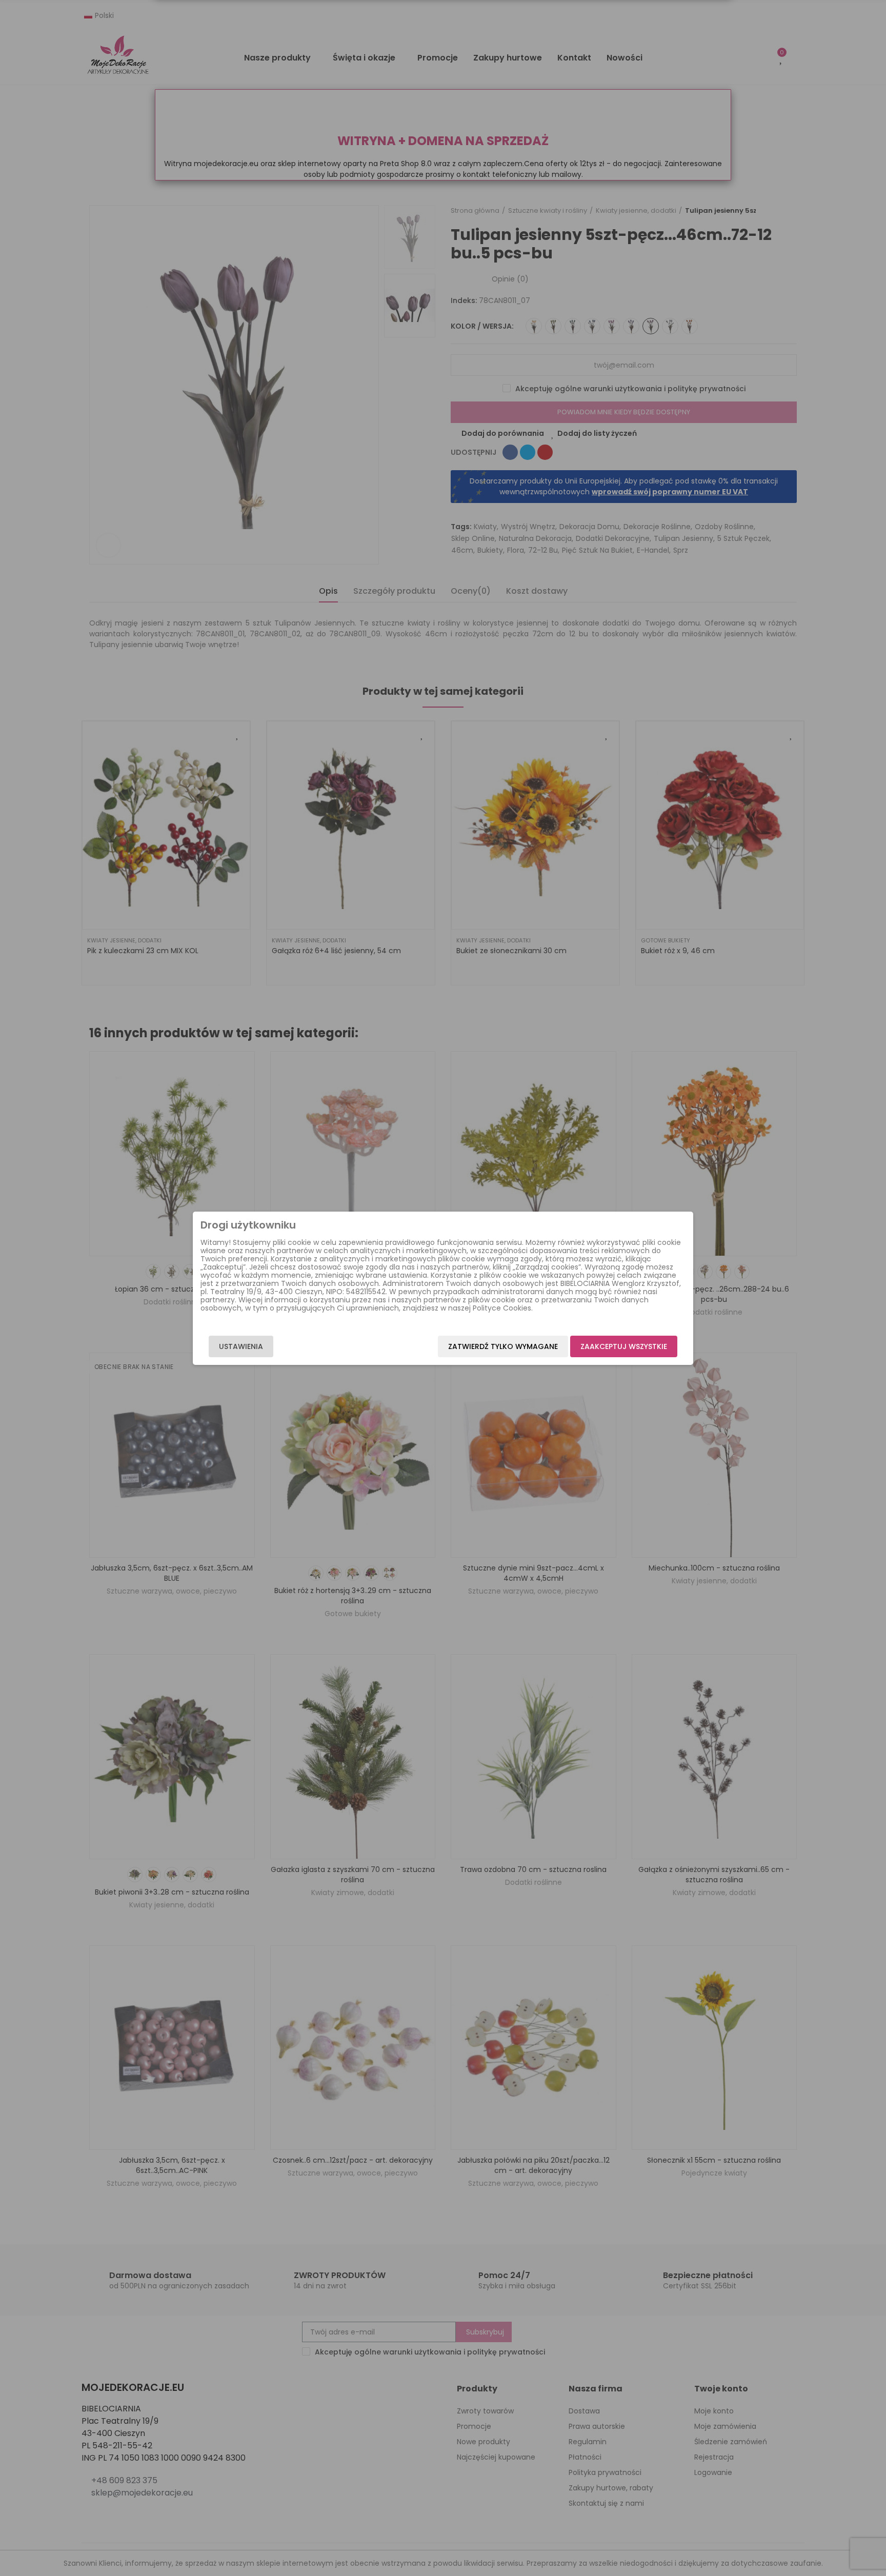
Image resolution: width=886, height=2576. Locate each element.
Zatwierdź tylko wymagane (503, 1346)
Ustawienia (241, 1346)
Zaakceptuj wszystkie (624, 1346)
